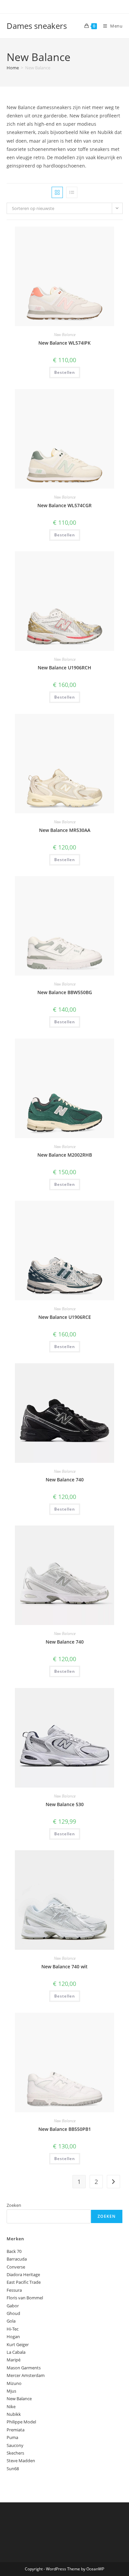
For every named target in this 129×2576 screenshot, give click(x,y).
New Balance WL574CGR (64, 505)
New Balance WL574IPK (64, 343)
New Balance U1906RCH (64, 668)
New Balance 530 (65, 1804)
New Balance (65, 335)
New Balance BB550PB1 (65, 2129)
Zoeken (14, 2205)
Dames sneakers (37, 26)
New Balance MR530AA (65, 830)
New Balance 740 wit (64, 1966)
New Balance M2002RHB (65, 1155)
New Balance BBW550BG (65, 992)
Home (13, 68)
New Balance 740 (65, 1480)
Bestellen (65, 372)
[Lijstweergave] (72, 192)
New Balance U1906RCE (65, 1317)
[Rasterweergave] (57, 192)
